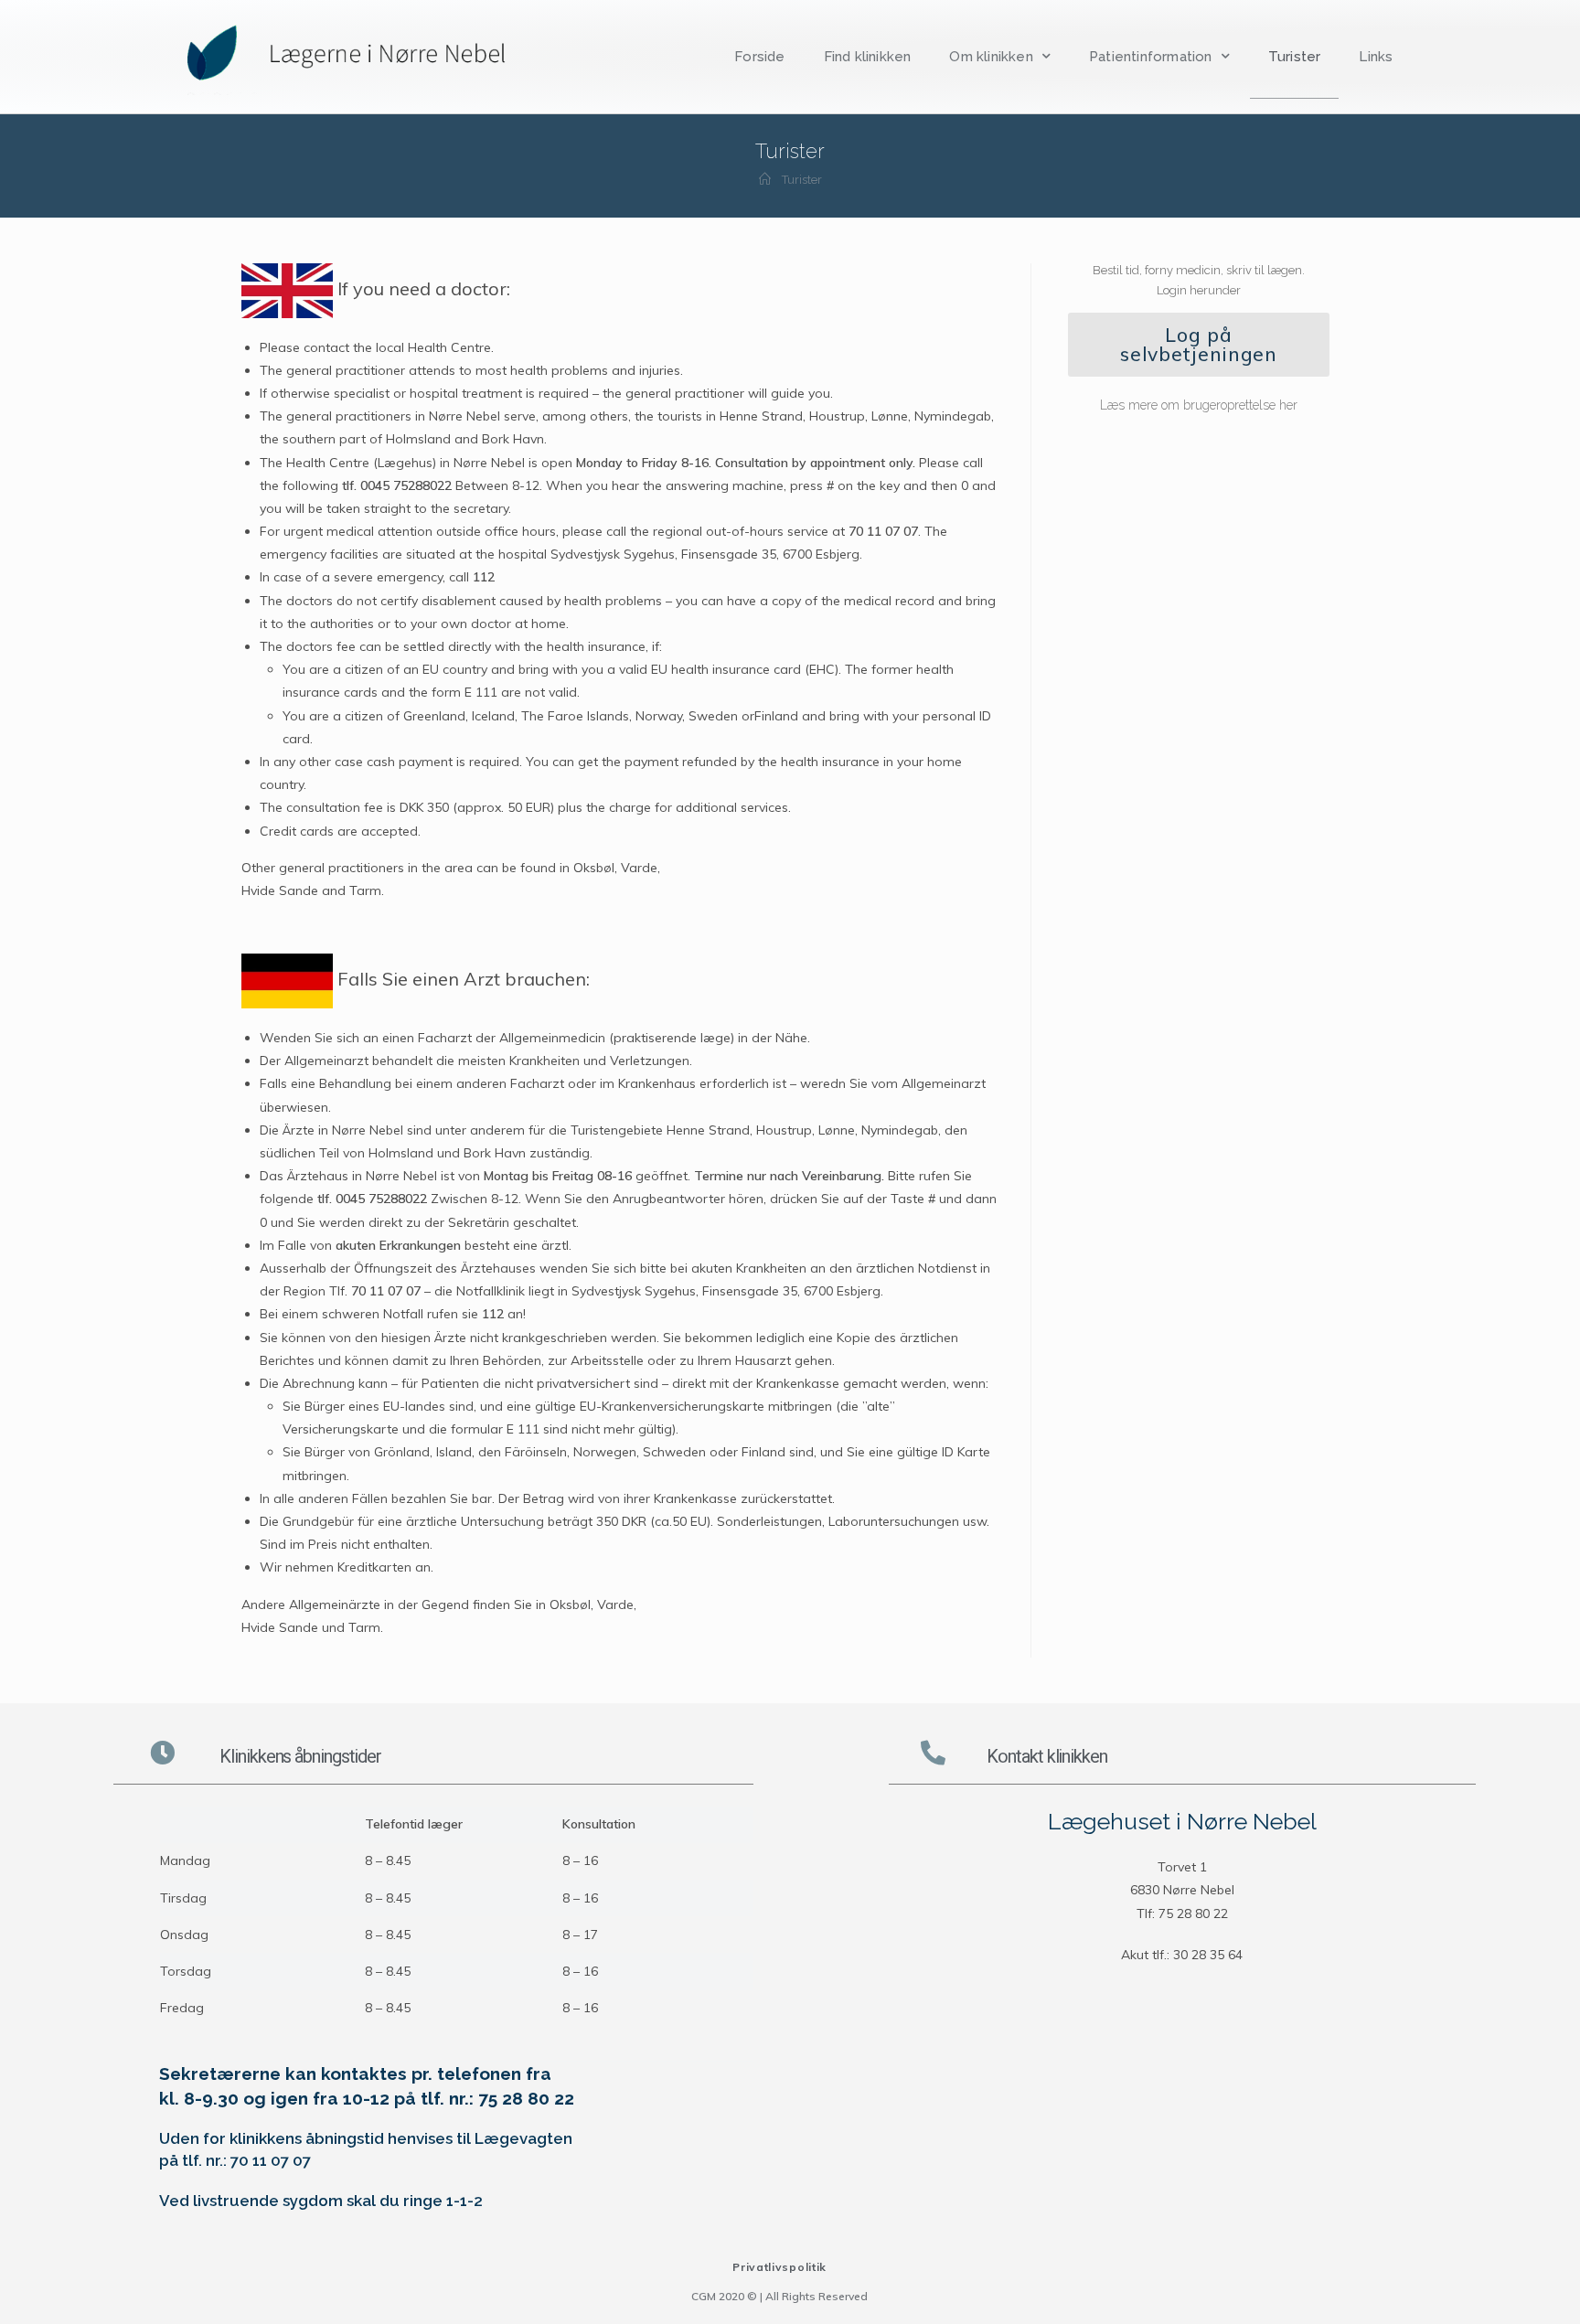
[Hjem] (765, 180)
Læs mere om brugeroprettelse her (1199, 405)
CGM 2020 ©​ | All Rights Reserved (779, 2296)
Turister (1295, 57)
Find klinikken (868, 57)
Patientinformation (1151, 57)
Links (1376, 57)
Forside (759, 57)
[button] (1199, 345)
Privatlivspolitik (779, 2267)
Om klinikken (991, 57)
